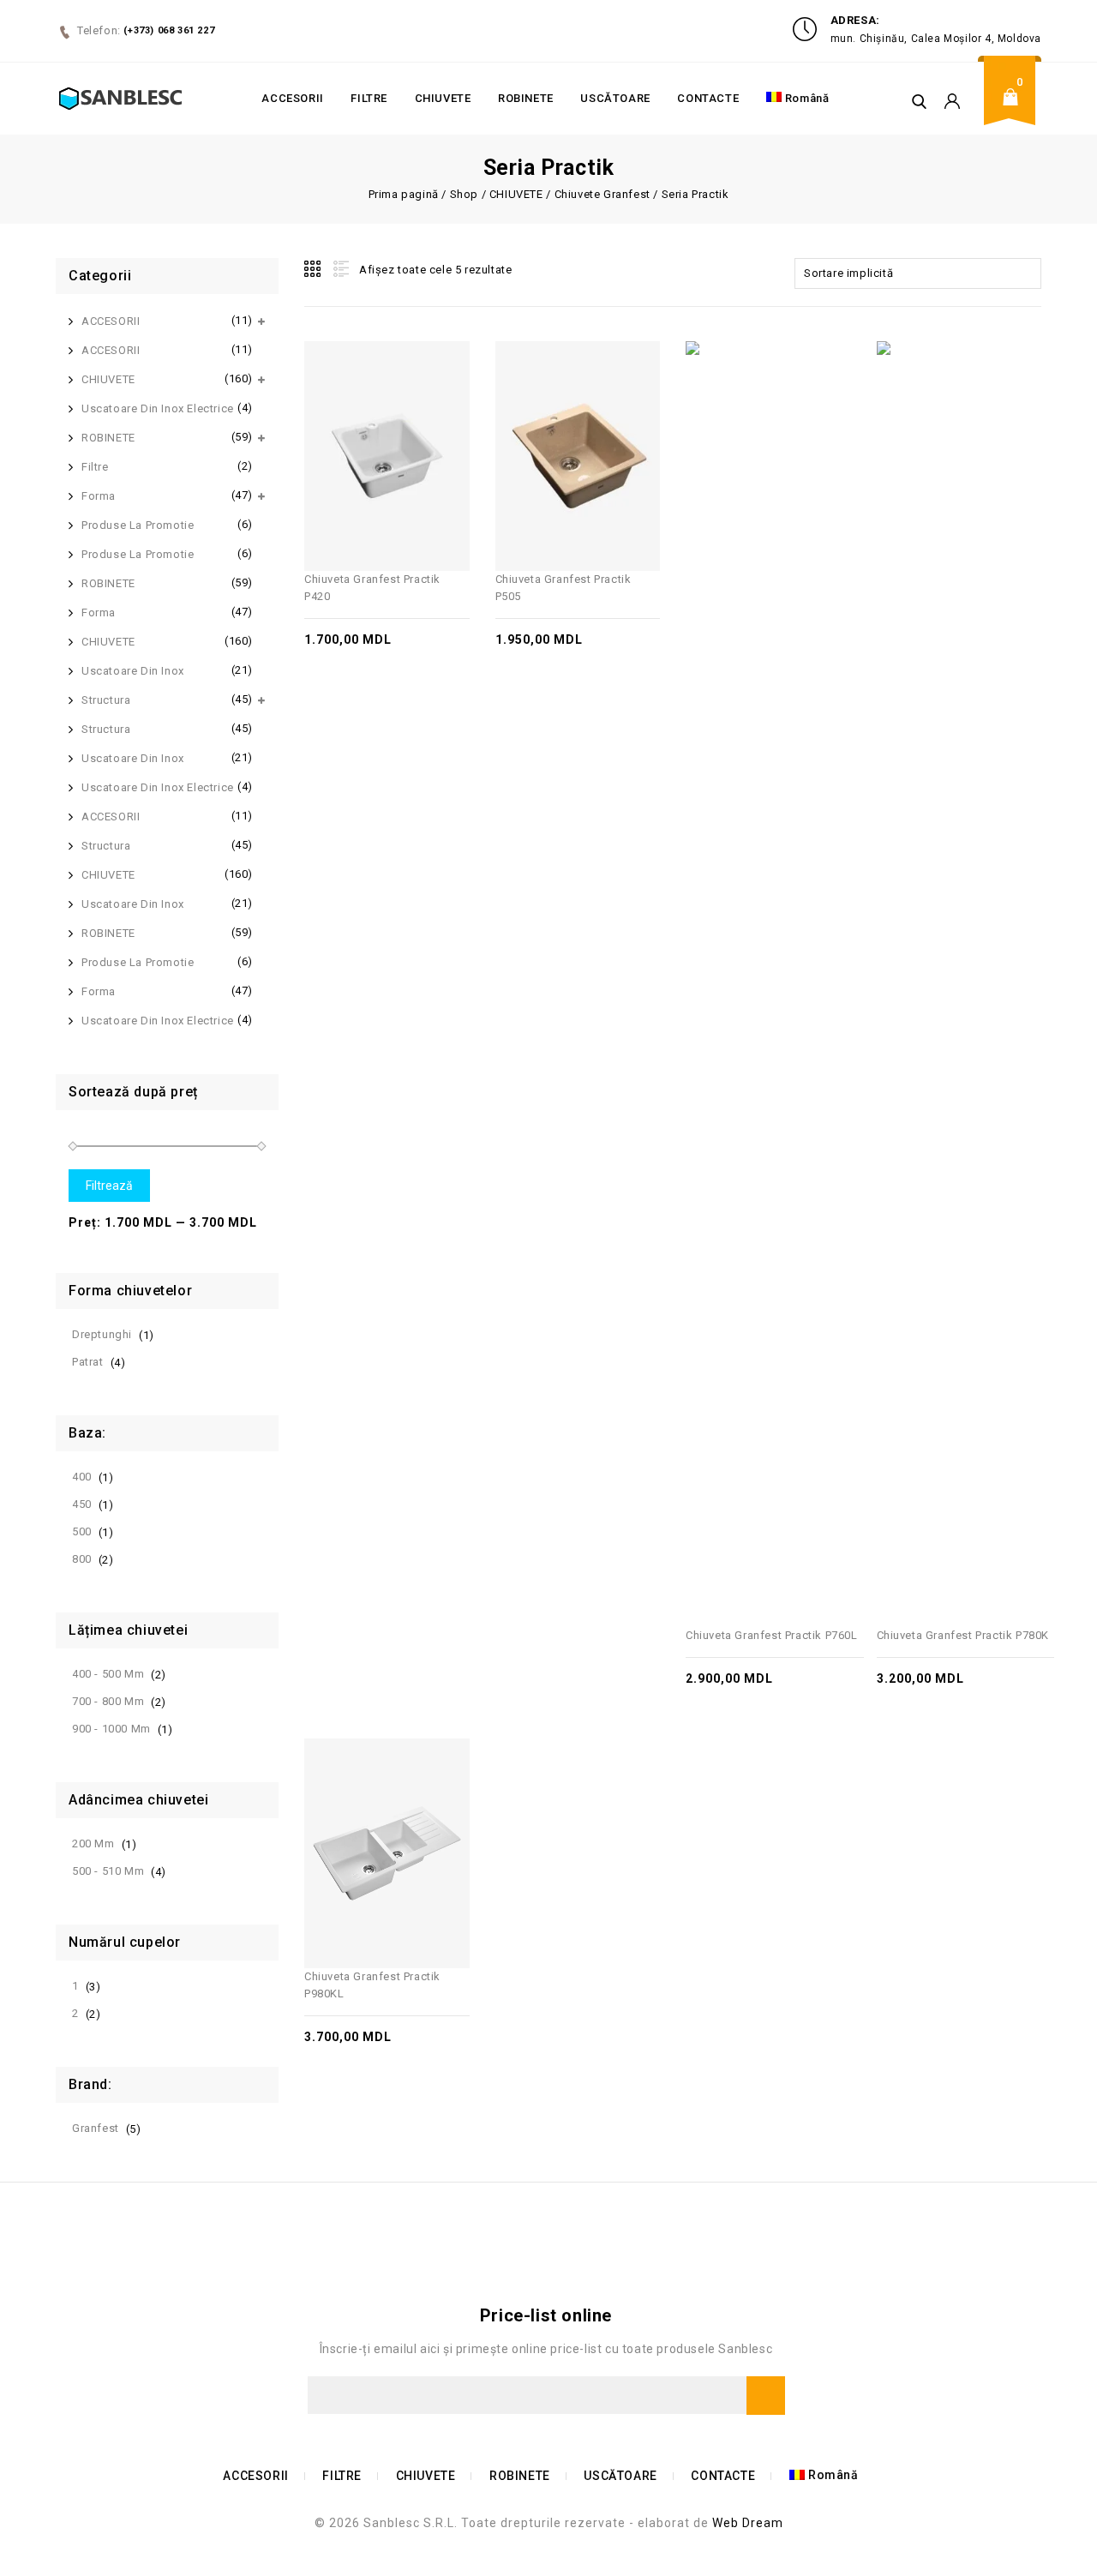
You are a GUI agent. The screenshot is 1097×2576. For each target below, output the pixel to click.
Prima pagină (404, 194)
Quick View (368, 418)
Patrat (88, 1362)
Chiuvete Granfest (602, 194)
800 (82, 1559)
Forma (99, 496)
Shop (464, 194)
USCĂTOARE (615, 98)
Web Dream (748, 2523)
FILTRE (369, 98)
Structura (106, 700)
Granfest (96, 2128)
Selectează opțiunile (405, 418)
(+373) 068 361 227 (169, 30)
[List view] (339, 269)
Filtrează (109, 1186)
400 (82, 1477)
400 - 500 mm (108, 1674)
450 (82, 1504)
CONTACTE (708, 98)
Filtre (95, 467)
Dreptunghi (102, 1334)
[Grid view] (314, 269)
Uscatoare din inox (133, 671)
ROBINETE (526, 98)
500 (82, 1531)
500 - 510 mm (108, 1871)
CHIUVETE (443, 98)
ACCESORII (292, 98)
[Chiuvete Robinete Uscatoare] (120, 98)
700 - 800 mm (108, 1701)
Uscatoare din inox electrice (158, 408)
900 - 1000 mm (111, 1729)
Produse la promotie (138, 525)
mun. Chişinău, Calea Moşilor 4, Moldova (936, 39)
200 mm (93, 1843)
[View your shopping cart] (1016, 110)
